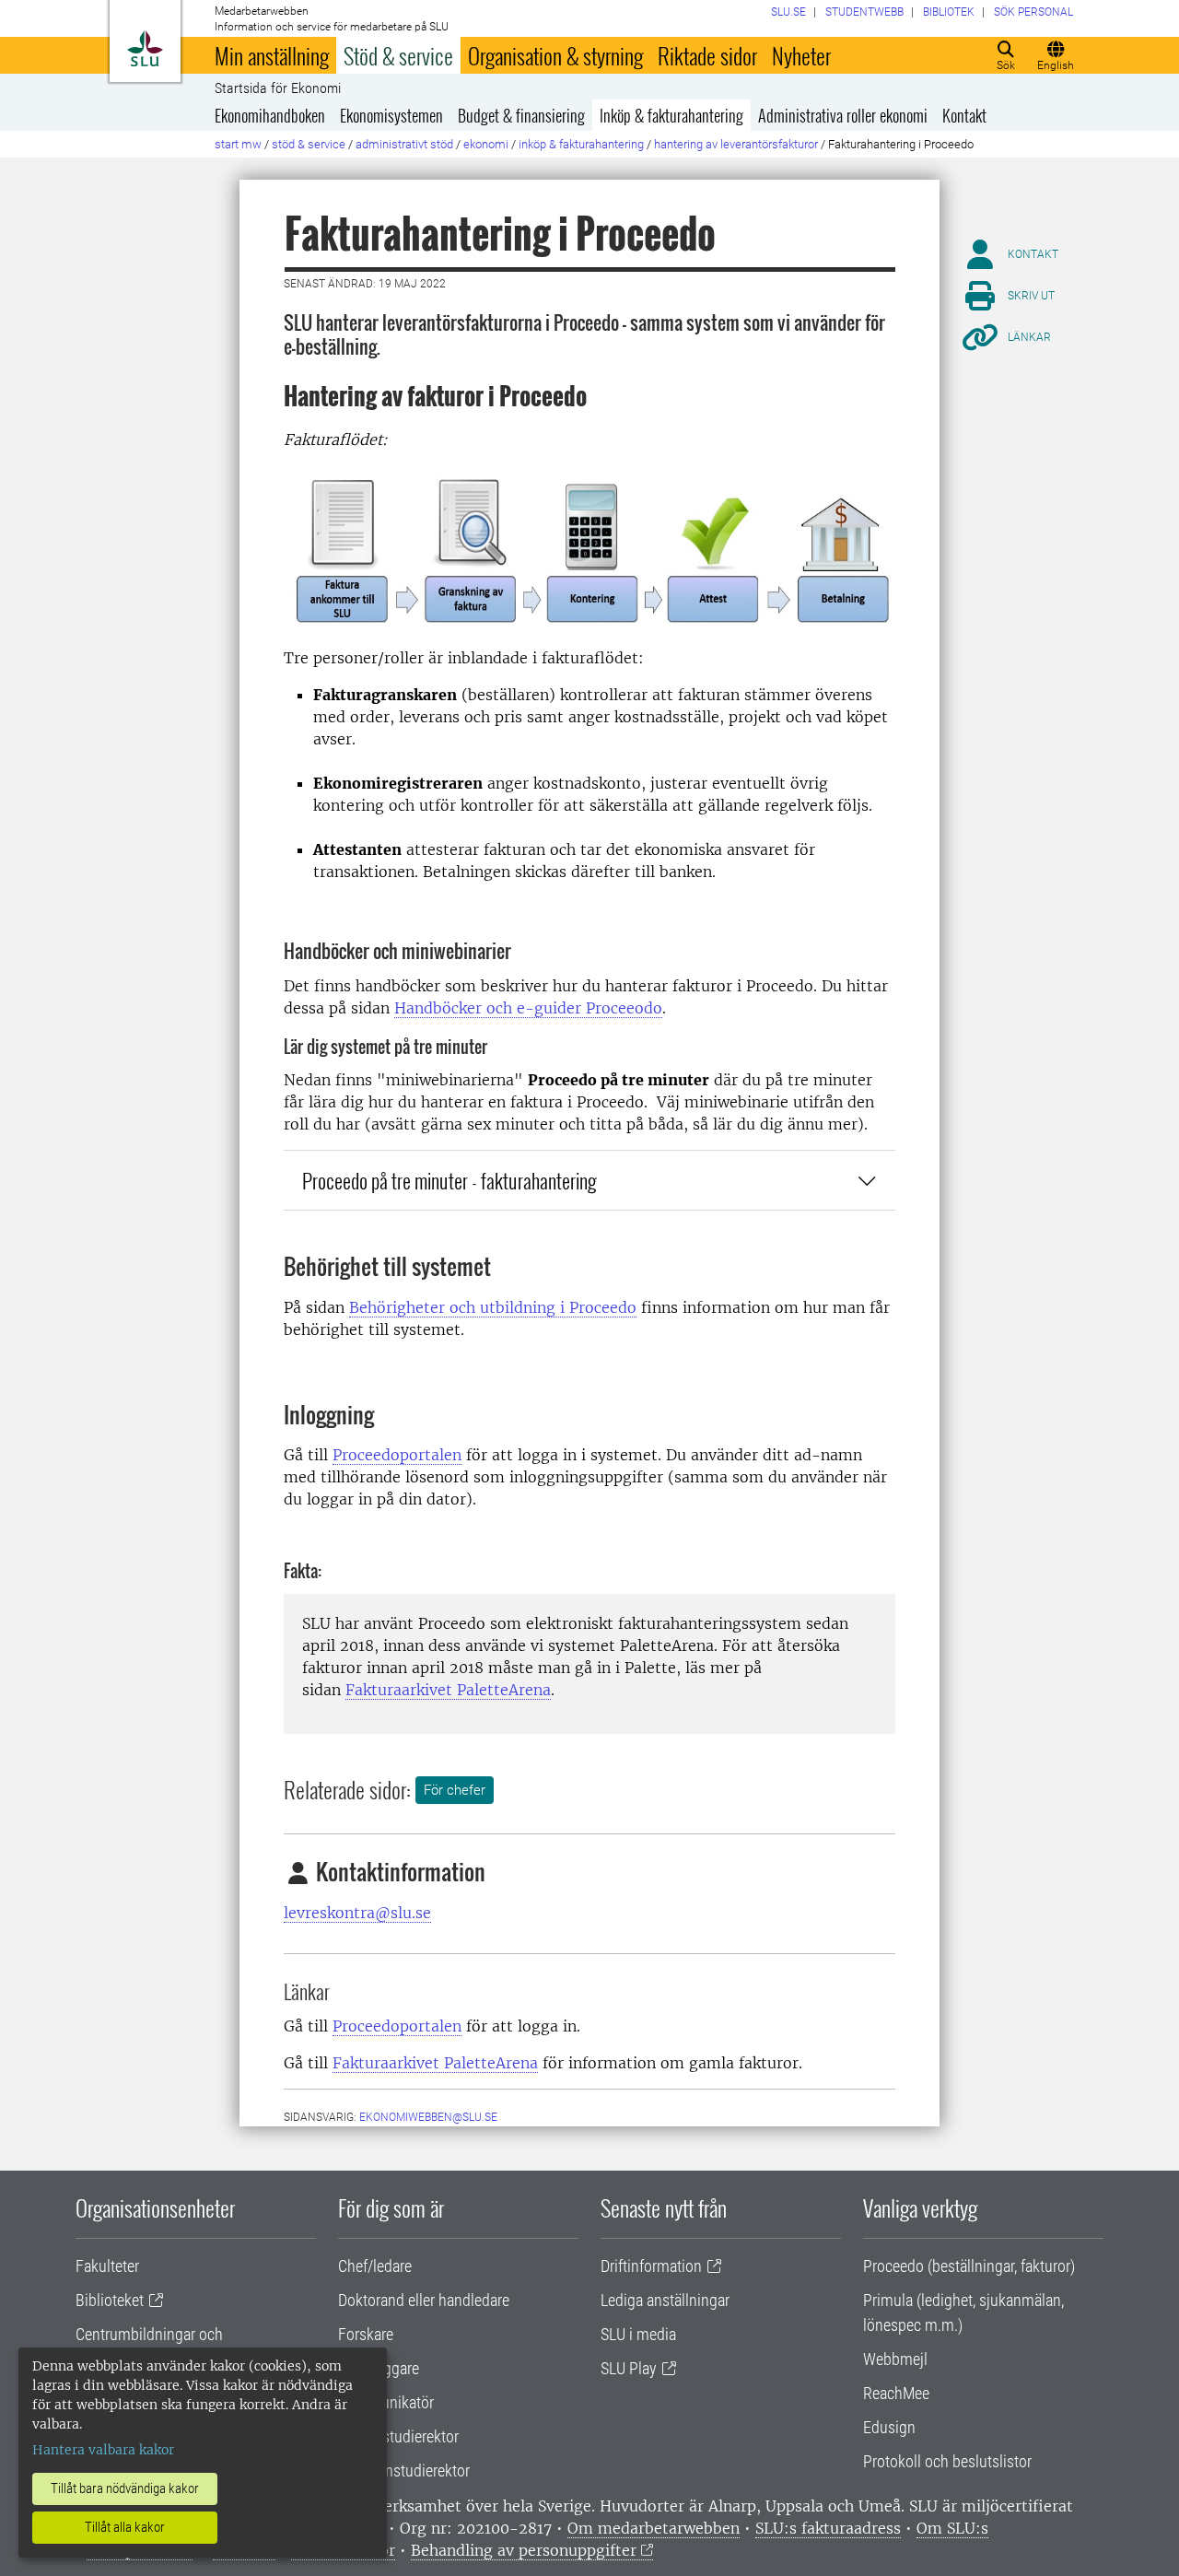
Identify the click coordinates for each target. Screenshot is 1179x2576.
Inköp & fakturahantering (671, 115)
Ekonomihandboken (270, 115)
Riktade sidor (707, 55)
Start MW (238, 144)
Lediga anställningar (665, 2300)
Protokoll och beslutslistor (947, 2461)
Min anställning (272, 55)
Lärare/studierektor (398, 2436)
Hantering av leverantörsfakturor (736, 144)
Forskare (366, 2334)
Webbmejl (895, 2359)
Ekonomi (486, 144)
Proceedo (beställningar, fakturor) (969, 2266)
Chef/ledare (375, 2266)
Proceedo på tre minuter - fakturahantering (449, 1180)
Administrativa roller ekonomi (843, 115)
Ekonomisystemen (391, 115)
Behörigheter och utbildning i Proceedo (493, 1307)
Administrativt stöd (404, 144)
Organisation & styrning (555, 55)
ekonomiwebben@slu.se (428, 2117)
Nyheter (801, 55)
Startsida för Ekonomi (278, 88)
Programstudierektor (404, 2471)
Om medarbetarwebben (654, 2528)
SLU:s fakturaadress (828, 2528)
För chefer (455, 1790)
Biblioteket (110, 2300)
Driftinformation (651, 2266)
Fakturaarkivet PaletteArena (448, 1690)
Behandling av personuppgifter (524, 2550)
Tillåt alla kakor (125, 2527)
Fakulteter (107, 2266)
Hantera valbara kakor (103, 2450)
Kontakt (964, 115)
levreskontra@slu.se (357, 1913)
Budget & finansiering (521, 115)
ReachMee (896, 2393)
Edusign (889, 2427)
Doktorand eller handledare (424, 2300)
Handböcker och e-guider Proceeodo (528, 1008)
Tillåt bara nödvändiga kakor (125, 2488)
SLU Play (629, 2368)
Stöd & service (398, 55)
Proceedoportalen (397, 1455)
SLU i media (638, 2334)
